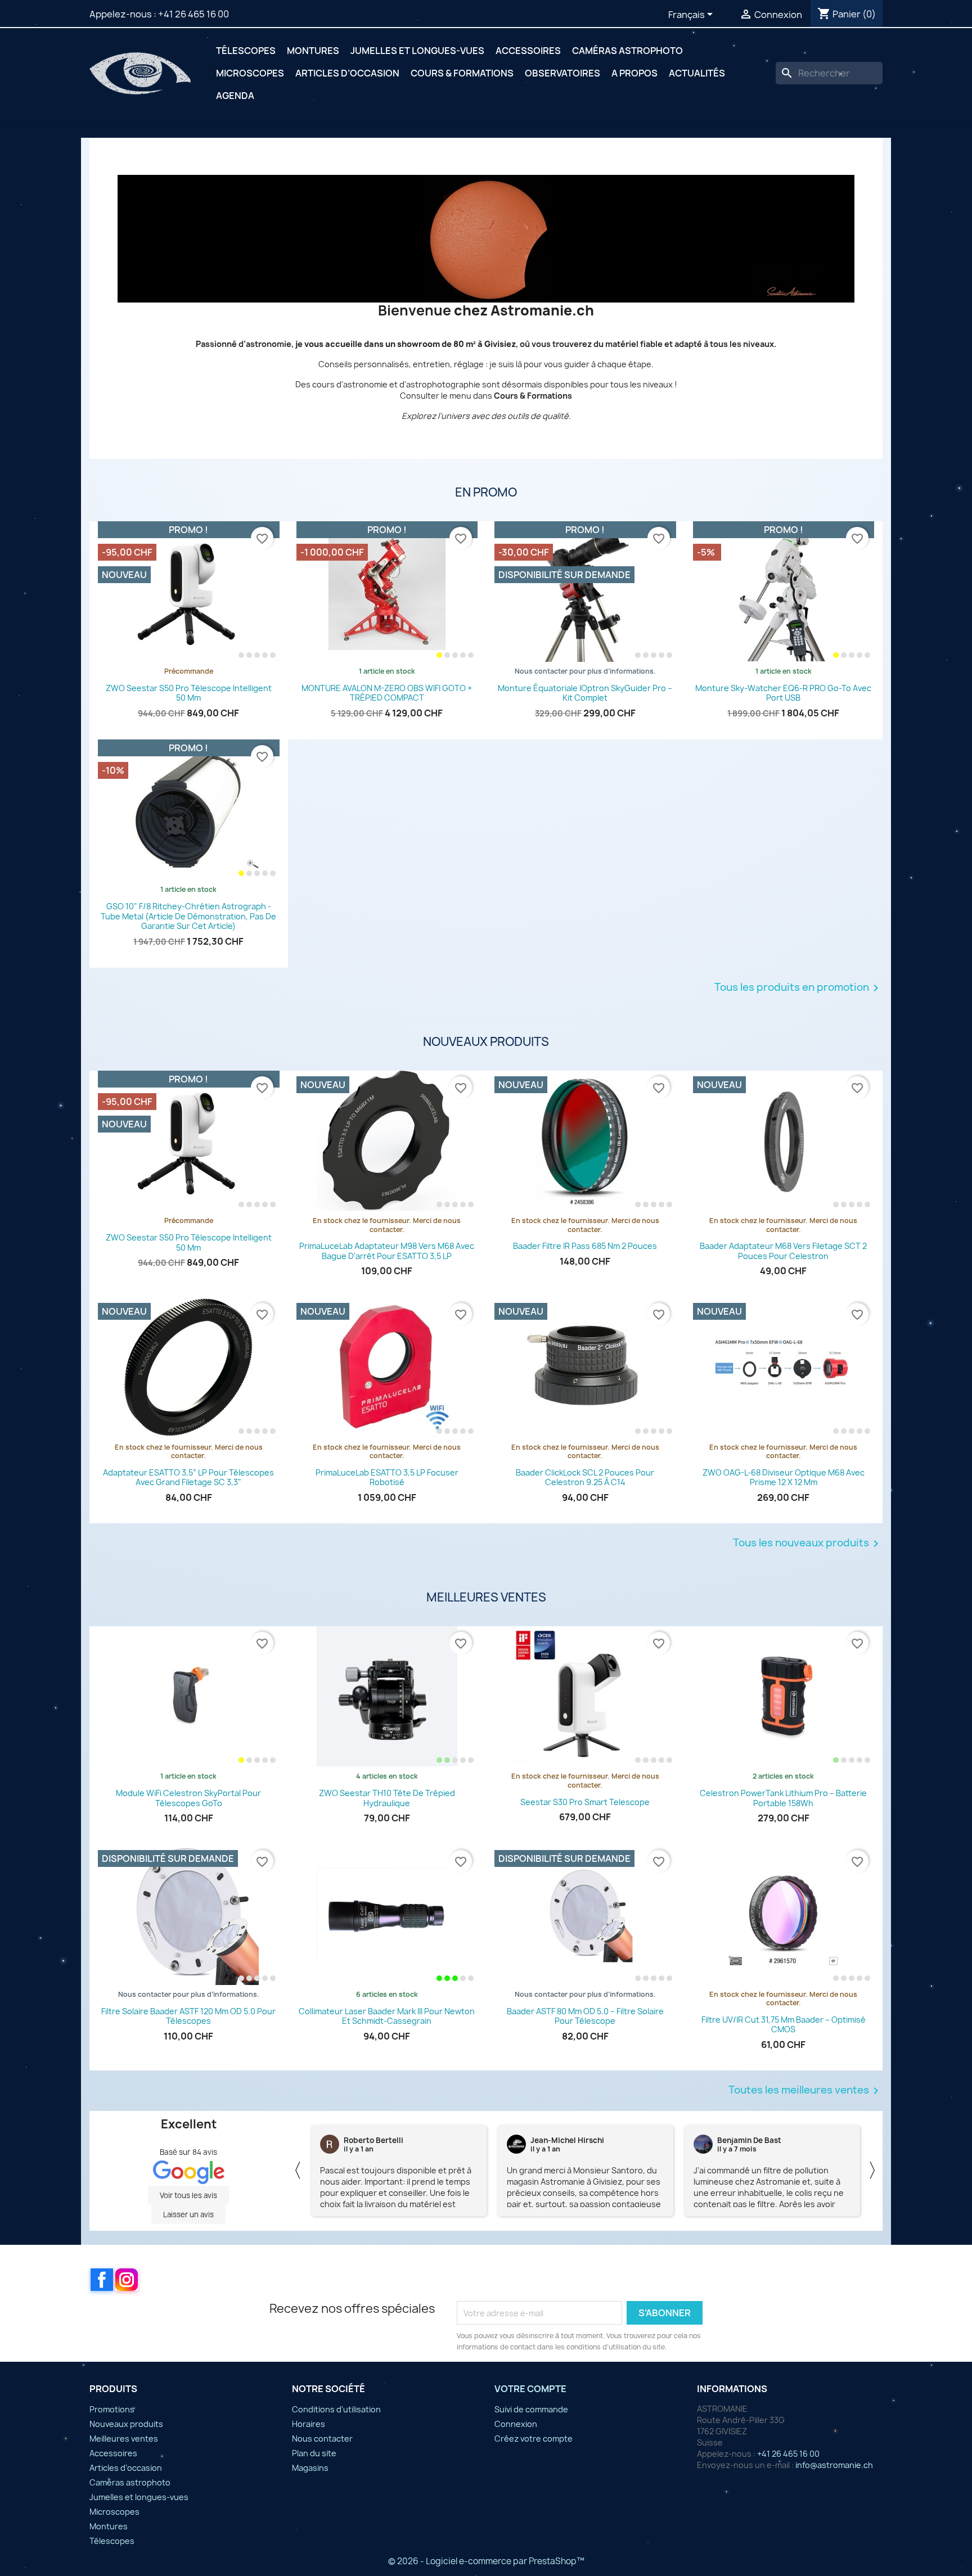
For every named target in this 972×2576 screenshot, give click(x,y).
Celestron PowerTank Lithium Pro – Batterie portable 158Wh (783, 1798)
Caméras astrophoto (627, 51)
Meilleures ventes (124, 2439)
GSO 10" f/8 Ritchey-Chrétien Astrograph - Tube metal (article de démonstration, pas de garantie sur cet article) (188, 916)
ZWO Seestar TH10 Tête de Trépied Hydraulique (387, 1798)
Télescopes (246, 51)
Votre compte (530, 2389)
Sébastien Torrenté (753, 2140)
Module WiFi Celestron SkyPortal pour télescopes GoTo (188, 1798)
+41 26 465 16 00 (193, 14)
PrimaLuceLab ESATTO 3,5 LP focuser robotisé (387, 1478)
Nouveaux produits (126, 2424)
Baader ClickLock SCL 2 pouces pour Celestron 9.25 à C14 (585, 1478)
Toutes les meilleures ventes (805, 2091)
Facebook (102, 2280)
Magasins (310, 2468)
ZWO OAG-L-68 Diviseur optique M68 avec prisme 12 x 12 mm (784, 1478)
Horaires (309, 2424)
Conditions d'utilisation (336, 2409)
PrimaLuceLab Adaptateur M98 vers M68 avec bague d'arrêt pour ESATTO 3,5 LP (387, 1251)
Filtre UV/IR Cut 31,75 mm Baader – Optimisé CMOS (784, 2025)
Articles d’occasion (347, 73)
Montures (313, 51)
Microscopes (250, 73)
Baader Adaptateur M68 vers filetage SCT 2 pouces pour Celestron (783, 1251)
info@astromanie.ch (834, 2465)
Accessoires (528, 51)
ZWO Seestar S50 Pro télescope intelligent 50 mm (189, 693)
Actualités (697, 73)
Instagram (127, 2280)
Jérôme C (548, 2140)
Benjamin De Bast (376, 2140)
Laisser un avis (188, 2214)
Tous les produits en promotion (798, 988)
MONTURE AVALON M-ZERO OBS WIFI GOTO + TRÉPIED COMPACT (387, 693)
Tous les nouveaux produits (808, 1544)
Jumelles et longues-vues (417, 51)
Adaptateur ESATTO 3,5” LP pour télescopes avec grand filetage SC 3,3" (188, 1478)
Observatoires (562, 73)
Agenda (235, 96)
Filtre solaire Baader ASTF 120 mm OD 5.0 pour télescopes (188, 2016)
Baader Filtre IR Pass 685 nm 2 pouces (585, 1246)
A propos (634, 73)
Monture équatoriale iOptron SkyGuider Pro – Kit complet (585, 693)
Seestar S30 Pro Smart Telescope (585, 1802)
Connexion (516, 2424)
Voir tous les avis (188, 2195)
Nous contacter (322, 2439)
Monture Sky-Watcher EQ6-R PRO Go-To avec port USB (783, 693)
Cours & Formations (462, 73)
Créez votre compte (534, 2439)
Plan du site (314, 2453)
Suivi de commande (531, 2409)
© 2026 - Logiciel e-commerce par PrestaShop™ (486, 2561)
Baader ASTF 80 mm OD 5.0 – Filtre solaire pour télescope (585, 2016)
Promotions (112, 2409)
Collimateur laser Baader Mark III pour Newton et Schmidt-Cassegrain (387, 2016)
